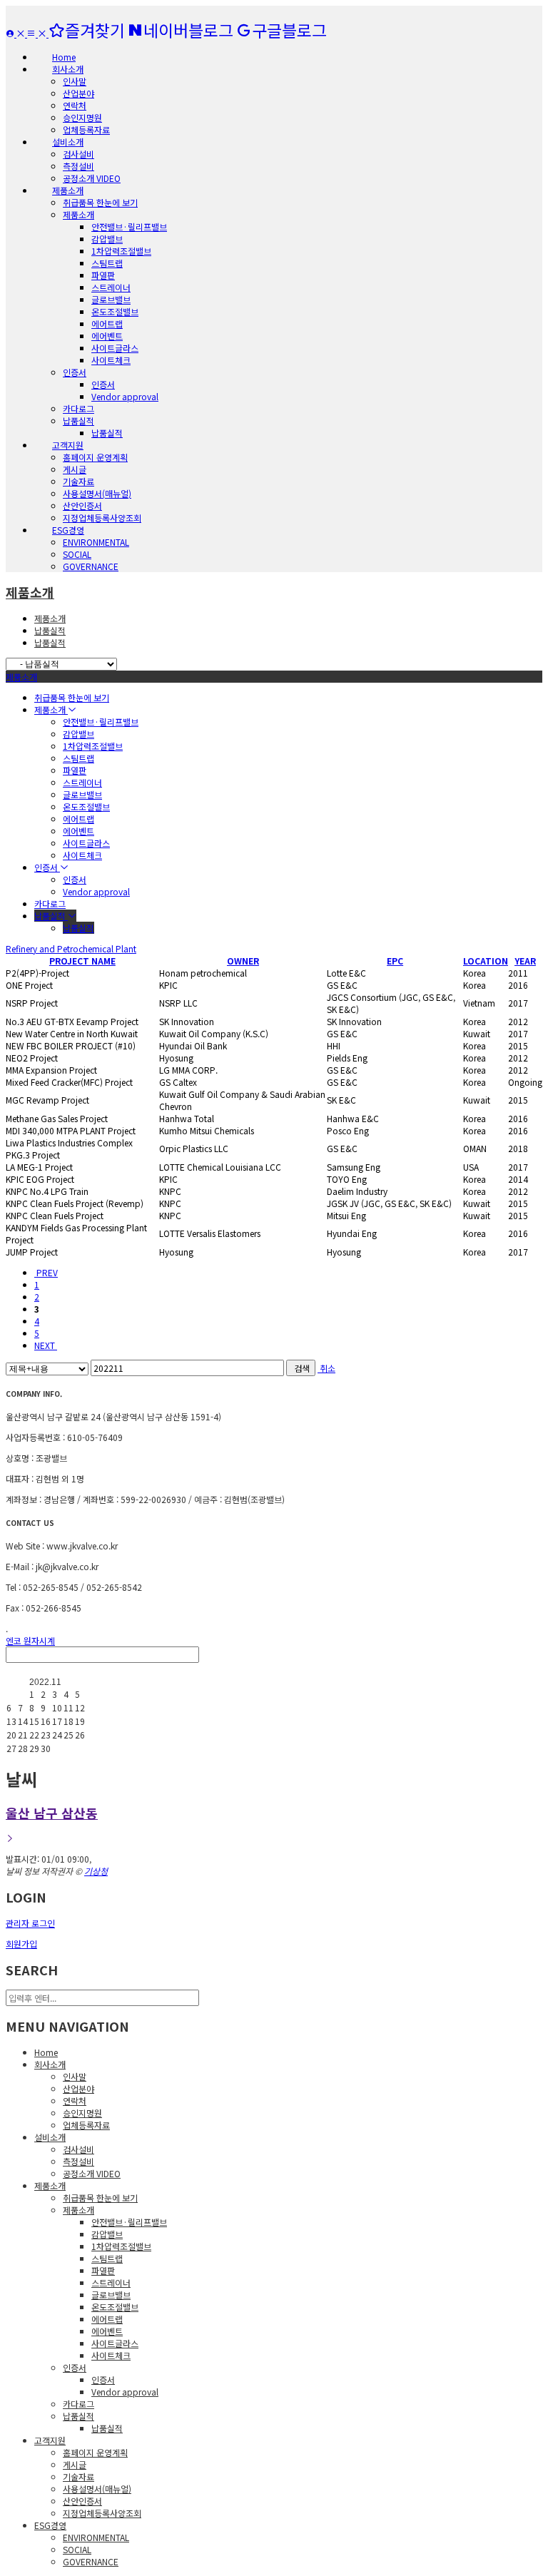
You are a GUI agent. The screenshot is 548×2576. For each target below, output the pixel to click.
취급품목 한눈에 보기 (100, 202)
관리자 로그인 (30, 1923)
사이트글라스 (115, 348)
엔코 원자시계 (30, 1640)
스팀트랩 (107, 263)
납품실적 (78, 421)
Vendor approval (125, 396)
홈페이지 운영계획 (95, 457)
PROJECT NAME (82, 961)
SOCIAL (77, 554)
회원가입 (21, 1944)
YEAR (525, 961)
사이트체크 (111, 360)
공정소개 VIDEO (92, 178)
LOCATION (486, 961)
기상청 (96, 1871)
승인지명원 (82, 117)
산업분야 (78, 93)
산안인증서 (82, 505)
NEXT (46, 1345)
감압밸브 (107, 239)
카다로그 (78, 408)
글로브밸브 (111, 299)
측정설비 (78, 166)
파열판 (103, 275)
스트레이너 (111, 287)
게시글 (75, 469)
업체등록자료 (86, 129)
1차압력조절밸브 (121, 251)
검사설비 (78, 154)
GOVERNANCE (91, 566)
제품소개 (78, 214)
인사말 (75, 81)
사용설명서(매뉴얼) (97, 493)
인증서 (75, 372)
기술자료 (78, 481)
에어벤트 (107, 336)
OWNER (243, 961)
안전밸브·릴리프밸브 (129, 226)
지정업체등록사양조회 (102, 518)
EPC (395, 961)
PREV (46, 1272)
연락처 (75, 105)
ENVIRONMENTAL (96, 542)
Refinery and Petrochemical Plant (71, 948)
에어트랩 (107, 324)
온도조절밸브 (115, 311)
